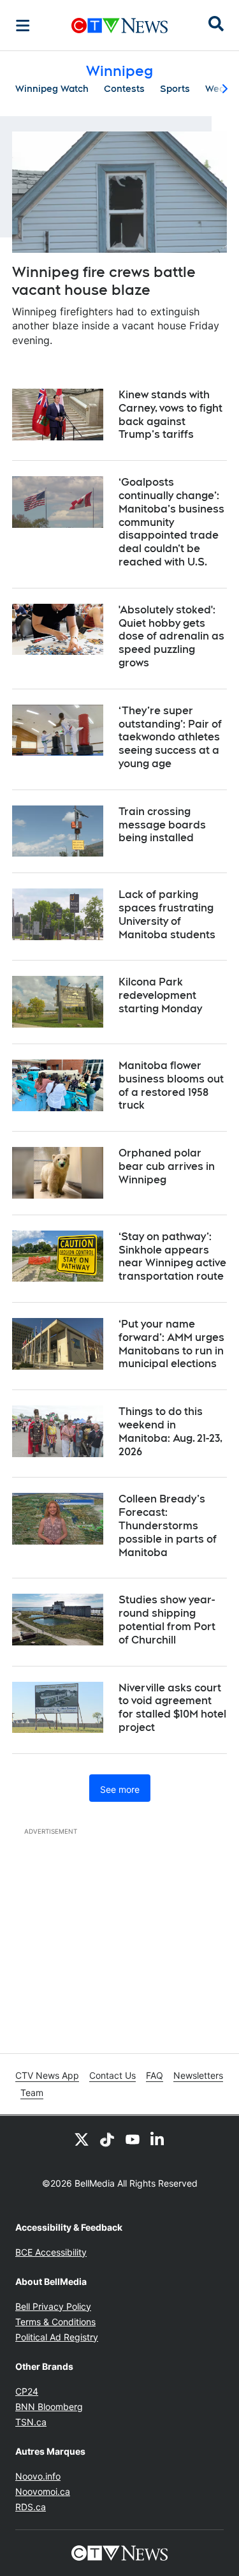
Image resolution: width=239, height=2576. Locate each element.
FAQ (155, 2075)
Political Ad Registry (57, 2337)
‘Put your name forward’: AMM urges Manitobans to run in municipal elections (171, 1344)
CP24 (27, 2391)
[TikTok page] (107, 2139)
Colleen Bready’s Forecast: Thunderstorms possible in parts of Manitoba (168, 1525)
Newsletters (198, 2075)
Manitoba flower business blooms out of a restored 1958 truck (171, 1085)
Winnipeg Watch (52, 89)
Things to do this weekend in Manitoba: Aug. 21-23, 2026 (170, 1431)
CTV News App (47, 2075)
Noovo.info (38, 2476)
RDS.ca (31, 2507)
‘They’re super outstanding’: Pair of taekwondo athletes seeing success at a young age (170, 737)
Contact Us (112, 2075)
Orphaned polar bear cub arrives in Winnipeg (167, 1166)
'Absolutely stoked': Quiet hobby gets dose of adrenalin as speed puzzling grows (171, 636)
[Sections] (23, 26)
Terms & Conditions (55, 2322)
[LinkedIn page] (158, 2139)
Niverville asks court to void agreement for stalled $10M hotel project (172, 1708)
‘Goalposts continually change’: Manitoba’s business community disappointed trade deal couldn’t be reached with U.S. (171, 522)
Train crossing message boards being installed (162, 825)
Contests (124, 89)
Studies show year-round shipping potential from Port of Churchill (167, 1620)
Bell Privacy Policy (53, 2306)
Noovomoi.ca (43, 2491)
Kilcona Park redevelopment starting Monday (160, 995)
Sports (175, 89)
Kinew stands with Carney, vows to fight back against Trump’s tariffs (170, 415)
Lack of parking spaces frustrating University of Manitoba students (167, 914)
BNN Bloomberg (49, 2407)
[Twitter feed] (82, 2139)
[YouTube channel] (133, 2139)
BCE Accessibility (51, 2252)
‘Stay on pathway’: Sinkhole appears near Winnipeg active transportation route (172, 1256)
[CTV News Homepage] (119, 26)
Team (32, 2093)
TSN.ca (31, 2422)
